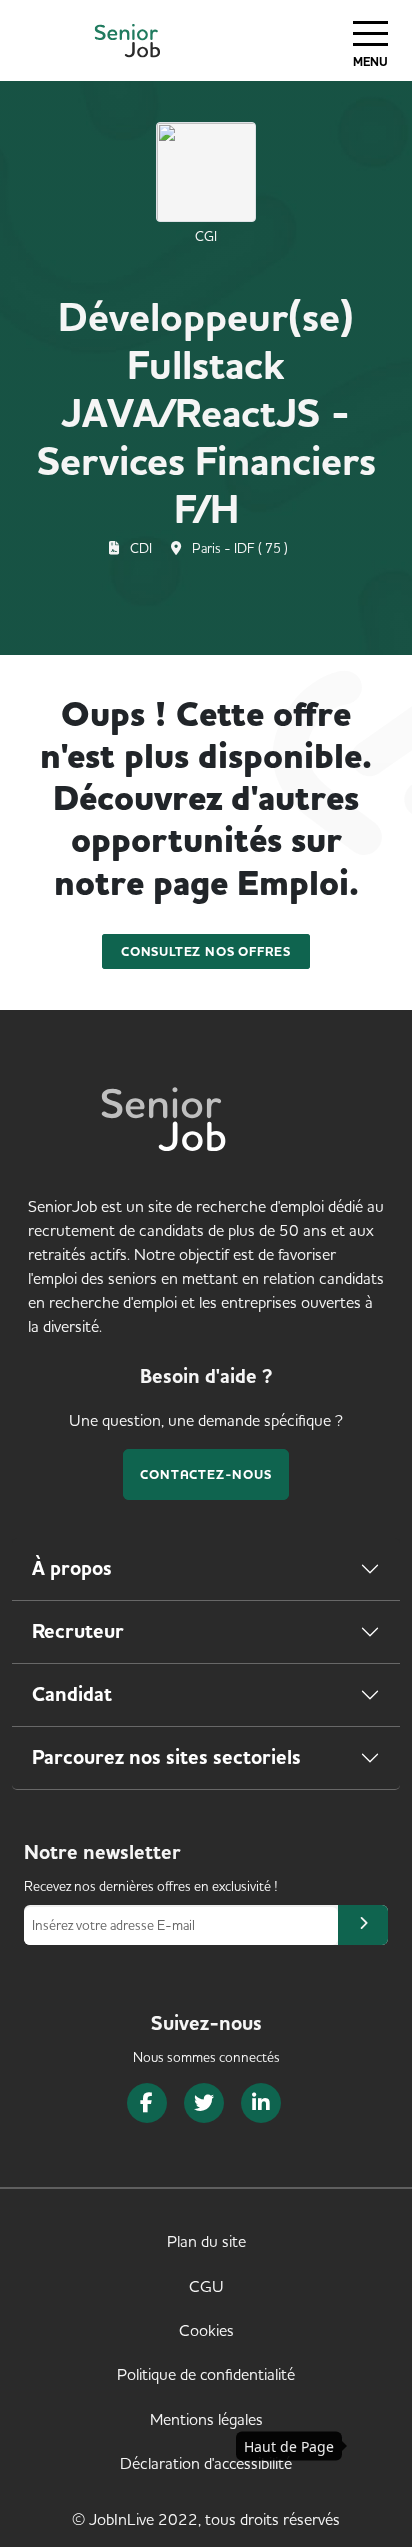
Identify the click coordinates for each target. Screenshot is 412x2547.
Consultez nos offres (206, 951)
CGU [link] (206, 2286)
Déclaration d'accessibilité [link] (206, 2463)
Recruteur (78, 1631)
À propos (72, 1568)
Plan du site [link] (206, 2241)
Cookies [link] (206, 2330)
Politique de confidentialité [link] (206, 2374)
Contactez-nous (205, 1474)
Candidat (72, 1694)
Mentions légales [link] (206, 2419)
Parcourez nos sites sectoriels (166, 1757)
